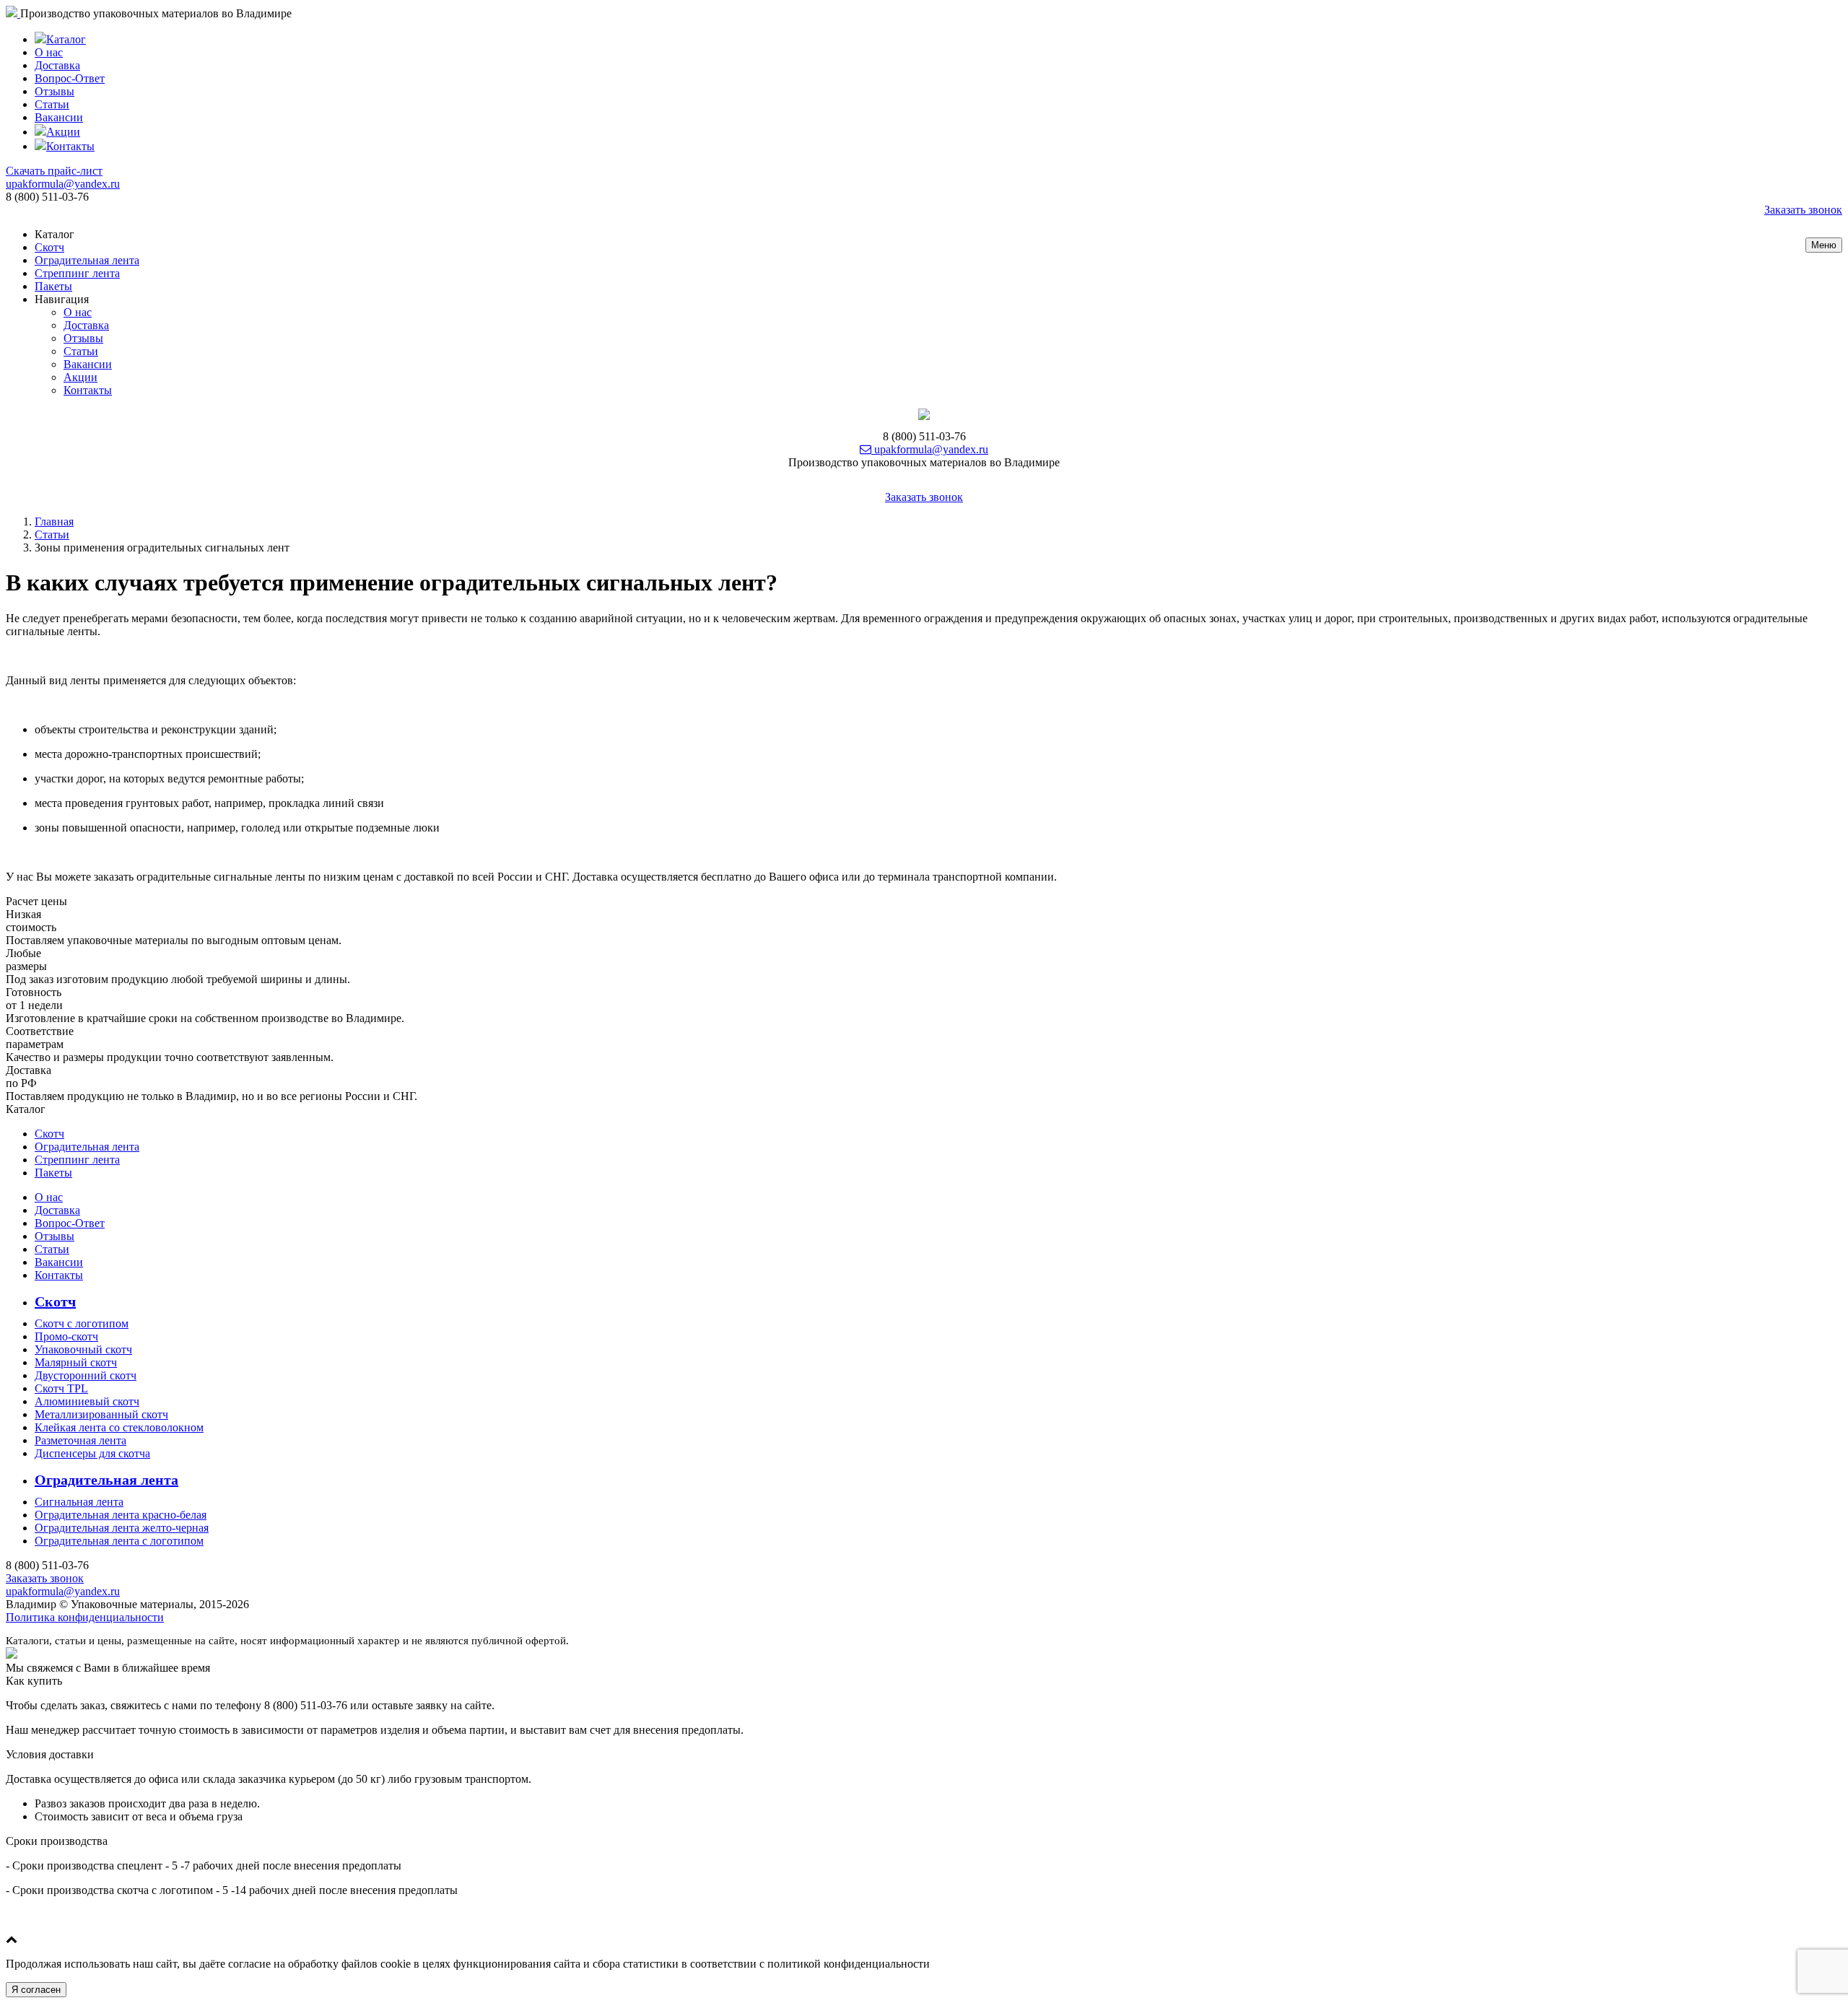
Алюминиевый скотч (87, 1401)
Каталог (66, 39)
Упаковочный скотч (83, 1349)
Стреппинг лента (77, 273)
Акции (63, 132)
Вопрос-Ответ (70, 78)
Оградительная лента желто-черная (122, 1528)
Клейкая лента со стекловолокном (119, 1427)
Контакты (70, 146)
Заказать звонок (1803, 210)
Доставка (57, 65)
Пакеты (53, 286)
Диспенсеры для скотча (92, 1453)
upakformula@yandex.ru (63, 184)
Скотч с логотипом (82, 1323)
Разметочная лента (80, 1440)
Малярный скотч (76, 1362)
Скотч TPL (61, 1388)
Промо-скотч (66, 1336)
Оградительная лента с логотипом (119, 1541)
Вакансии (59, 117)
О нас (49, 52)
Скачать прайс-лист (54, 171)
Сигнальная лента (79, 1502)
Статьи (52, 104)
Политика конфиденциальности (85, 1617)
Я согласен (36, 1990)
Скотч (49, 247)
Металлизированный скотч (101, 1414)
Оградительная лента (87, 260)
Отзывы (55, 91)
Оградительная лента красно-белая (121, 1515)
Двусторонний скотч (86, 1375)
